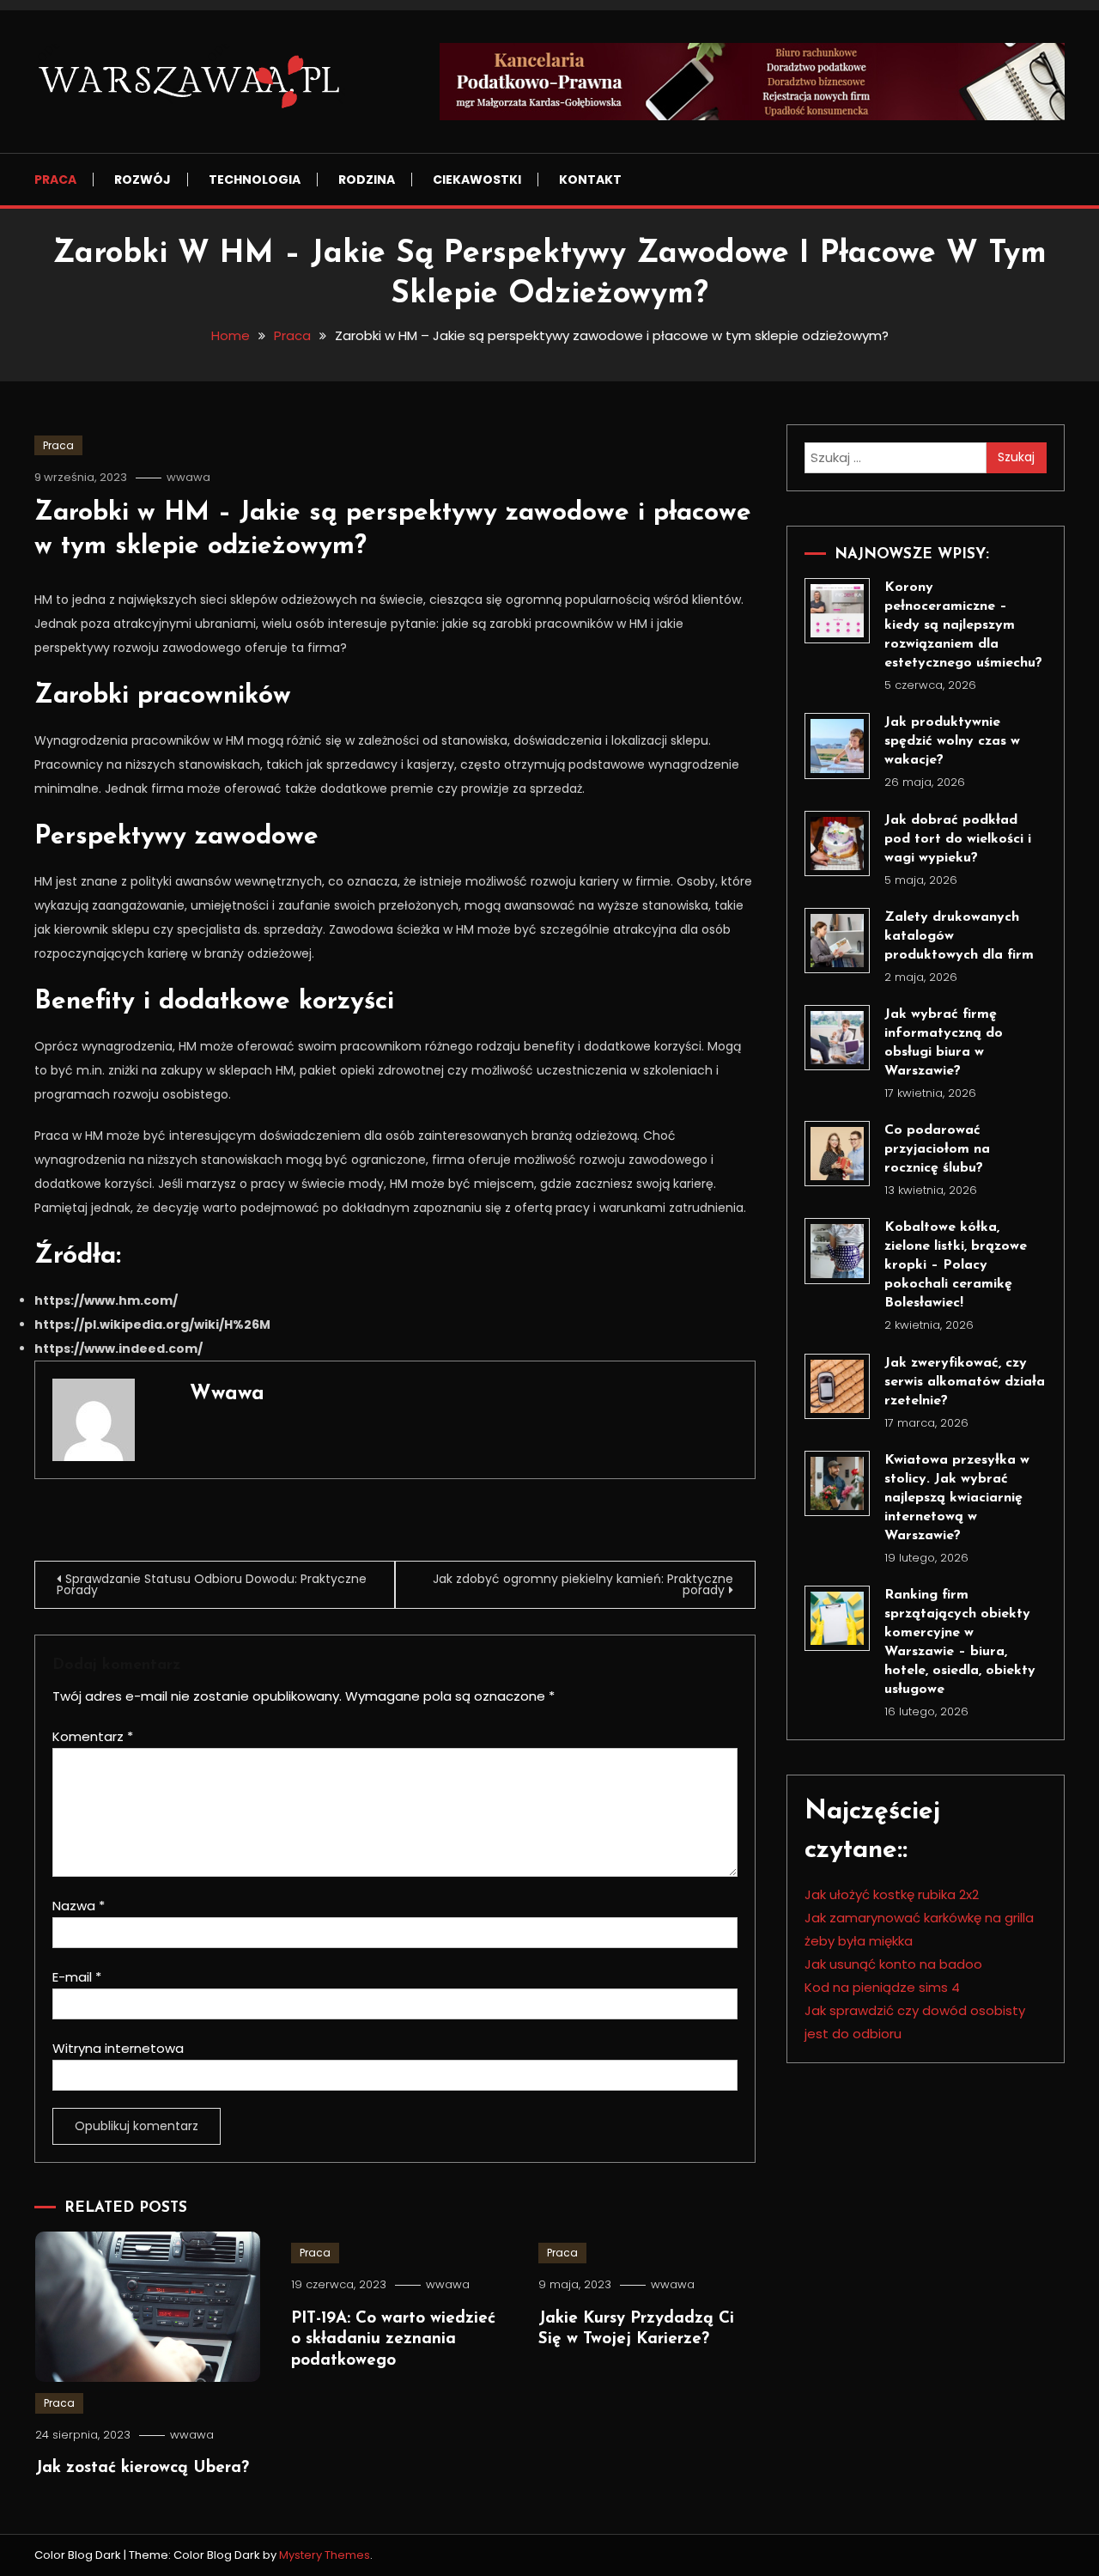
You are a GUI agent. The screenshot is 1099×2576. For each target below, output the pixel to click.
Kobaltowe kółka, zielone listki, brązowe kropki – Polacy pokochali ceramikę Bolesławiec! (956, 1265)
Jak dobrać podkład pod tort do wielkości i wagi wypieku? (958, 839)
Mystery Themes (325, 2555)
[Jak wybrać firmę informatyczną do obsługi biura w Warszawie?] (837, 1038)
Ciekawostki (477, 180)
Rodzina (367, 180)
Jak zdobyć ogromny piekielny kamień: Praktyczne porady (583, 1584)
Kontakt (590, 180)
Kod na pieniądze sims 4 (882, 1987)
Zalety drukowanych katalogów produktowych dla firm (959, 936)
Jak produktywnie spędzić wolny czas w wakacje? (952, 741)
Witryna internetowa (118, 2048)
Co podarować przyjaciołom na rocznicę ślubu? (937, 1149)
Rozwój (143, 180)
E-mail (77, 1977)
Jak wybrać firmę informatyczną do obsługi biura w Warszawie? (944, 1043)
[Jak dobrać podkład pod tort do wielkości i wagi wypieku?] (837, 843)
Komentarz (93, 1736)
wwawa (188, 477)
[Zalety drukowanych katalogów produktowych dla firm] (837, 941)
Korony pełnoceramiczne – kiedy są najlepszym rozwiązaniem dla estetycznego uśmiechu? (963, 625)
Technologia (255, 180)
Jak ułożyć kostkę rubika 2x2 (892, 1894)
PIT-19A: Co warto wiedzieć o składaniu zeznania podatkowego (393, 2340)
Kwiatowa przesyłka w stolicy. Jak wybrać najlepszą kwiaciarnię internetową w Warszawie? (957, 1498)
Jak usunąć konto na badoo (893, 1964)
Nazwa (79, 1906)
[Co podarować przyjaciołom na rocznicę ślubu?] (837, 1154)
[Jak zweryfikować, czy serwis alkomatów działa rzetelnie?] (837, 1386)
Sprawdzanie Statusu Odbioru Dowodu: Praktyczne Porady (212, 1584)
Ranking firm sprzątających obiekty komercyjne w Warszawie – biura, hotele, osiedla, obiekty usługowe (960, 1642)
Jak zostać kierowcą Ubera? (142, 2468)
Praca (55, 180)
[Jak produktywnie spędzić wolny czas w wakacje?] (837, 746)
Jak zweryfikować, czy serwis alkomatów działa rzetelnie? (965, 1382)
